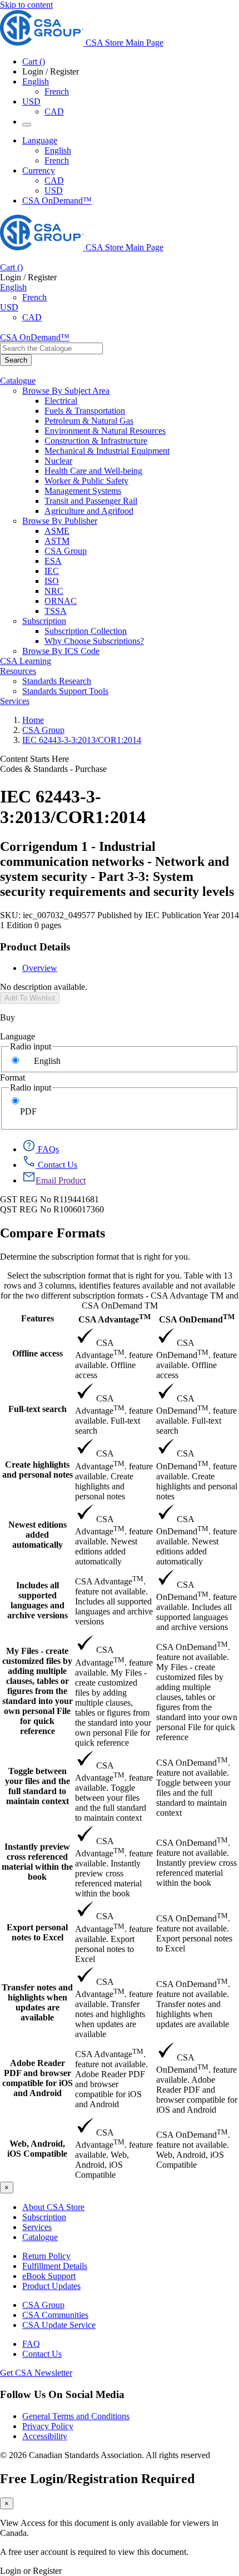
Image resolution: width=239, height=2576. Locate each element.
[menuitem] (142, 401)
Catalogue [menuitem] (18, 381)
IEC (52, 571)
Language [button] (40, 140)
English (58, 150)
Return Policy (46, 2256)
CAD (54, 112)
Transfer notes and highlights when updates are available (37, 2002)
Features (38, 1318)
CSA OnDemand (197, 1318)
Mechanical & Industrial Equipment (107, 451)
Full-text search (38, 1409)
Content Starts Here (34, 759)
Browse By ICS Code (61, 651)
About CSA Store (53, 2207)
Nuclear (58, 461)
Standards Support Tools (65, 691)
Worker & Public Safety (86, 481)
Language (18, 1036)
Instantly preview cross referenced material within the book (37, 1862)
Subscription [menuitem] (44, 621)
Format (13, 1078)
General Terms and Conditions (76, 2416)
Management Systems (83, 491)
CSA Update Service (59, 2325)
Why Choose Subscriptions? (94, 641)
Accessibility (45, 2436)
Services (37, 2227)
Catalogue (40, 2237)
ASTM (57, 541)
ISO (52, 581)
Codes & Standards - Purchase (53, 769)
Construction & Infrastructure (96, 441)
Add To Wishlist (30, 998)
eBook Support (49, 2276)
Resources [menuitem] (18, 671)
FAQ (31, 2344)
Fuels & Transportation (85, 411)
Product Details (35, 947)
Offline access (38, 1353)
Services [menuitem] (15, 701)
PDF (28, 1111)
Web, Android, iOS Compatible (37, 2149)
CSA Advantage (114, 1318)
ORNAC (61, 601)
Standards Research (57, 681)
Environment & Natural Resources (105, 431)
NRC (54, 591)
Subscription (44, 2217)
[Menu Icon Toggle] (27, 125)
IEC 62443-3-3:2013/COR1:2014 (82, 740)
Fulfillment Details (55, 2266)
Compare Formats (53, 1233)
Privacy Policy (48, 2426)
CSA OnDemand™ (57, 200)
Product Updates (51, 2286)
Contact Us (42, 2354)
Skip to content (26, 5)
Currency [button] (39, 170)
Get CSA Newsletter (36, 2373)
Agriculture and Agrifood (89, 511)
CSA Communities (55, 2315)
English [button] (36, 81)
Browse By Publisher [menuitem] (60, 521)
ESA (53, 561)
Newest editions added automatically (38, 1535)
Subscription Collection (86, 631)
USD (31, 101)
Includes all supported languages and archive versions (38, 1600)
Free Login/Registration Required (97, 2479)
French (57, 91)
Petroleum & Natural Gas (89, 421)
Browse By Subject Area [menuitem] (66, 391)
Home (33, 720)
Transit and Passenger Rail (91, 501)
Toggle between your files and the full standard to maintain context (38, 1786)
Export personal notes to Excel (37, 1932)
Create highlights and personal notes (38, 1470)
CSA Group (66, 551)
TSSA (56, 611)
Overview (40, 968)
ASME (57, 531)
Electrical (61, 401)
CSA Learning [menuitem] (26, 661)
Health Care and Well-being (93, 471)
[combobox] (51, 348)
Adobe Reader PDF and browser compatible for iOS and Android (38, 2078)
